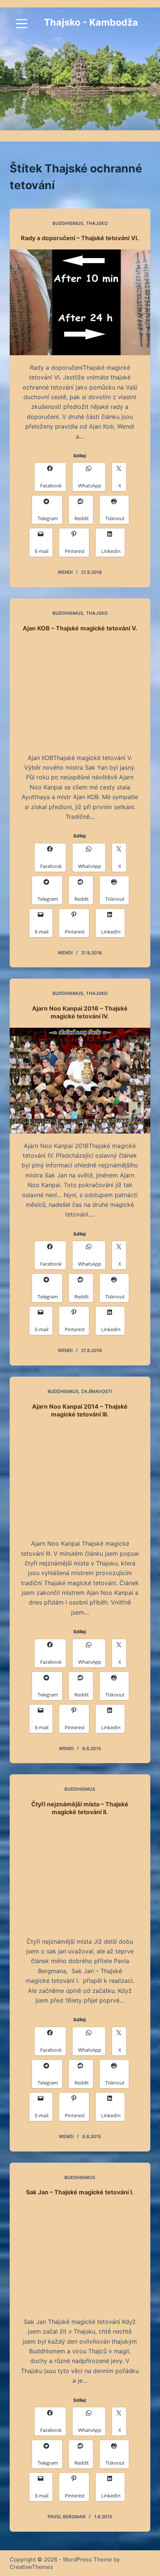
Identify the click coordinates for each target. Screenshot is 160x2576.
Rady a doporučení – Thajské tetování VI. (80, 238)
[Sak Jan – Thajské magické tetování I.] (80, 2257)
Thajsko (97, 223)
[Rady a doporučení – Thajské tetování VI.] (80, 302)
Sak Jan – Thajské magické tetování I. (80, 2192)
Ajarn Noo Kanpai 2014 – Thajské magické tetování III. (80, 1410)
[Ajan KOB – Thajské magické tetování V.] (80, 693)
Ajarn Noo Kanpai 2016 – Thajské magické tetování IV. (80, 1012)
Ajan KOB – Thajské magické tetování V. (80, 628)
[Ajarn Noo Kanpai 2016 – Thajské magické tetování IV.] (80, 1081)
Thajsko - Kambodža (91, 22)
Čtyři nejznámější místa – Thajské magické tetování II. (80, 1808)
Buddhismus (68, 223)
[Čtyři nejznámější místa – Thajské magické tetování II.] (80, 1876)
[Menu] (22, 24)
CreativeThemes (31, 2567)
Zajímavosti (97, 1391)
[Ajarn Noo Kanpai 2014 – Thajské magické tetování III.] (80, 1478)
